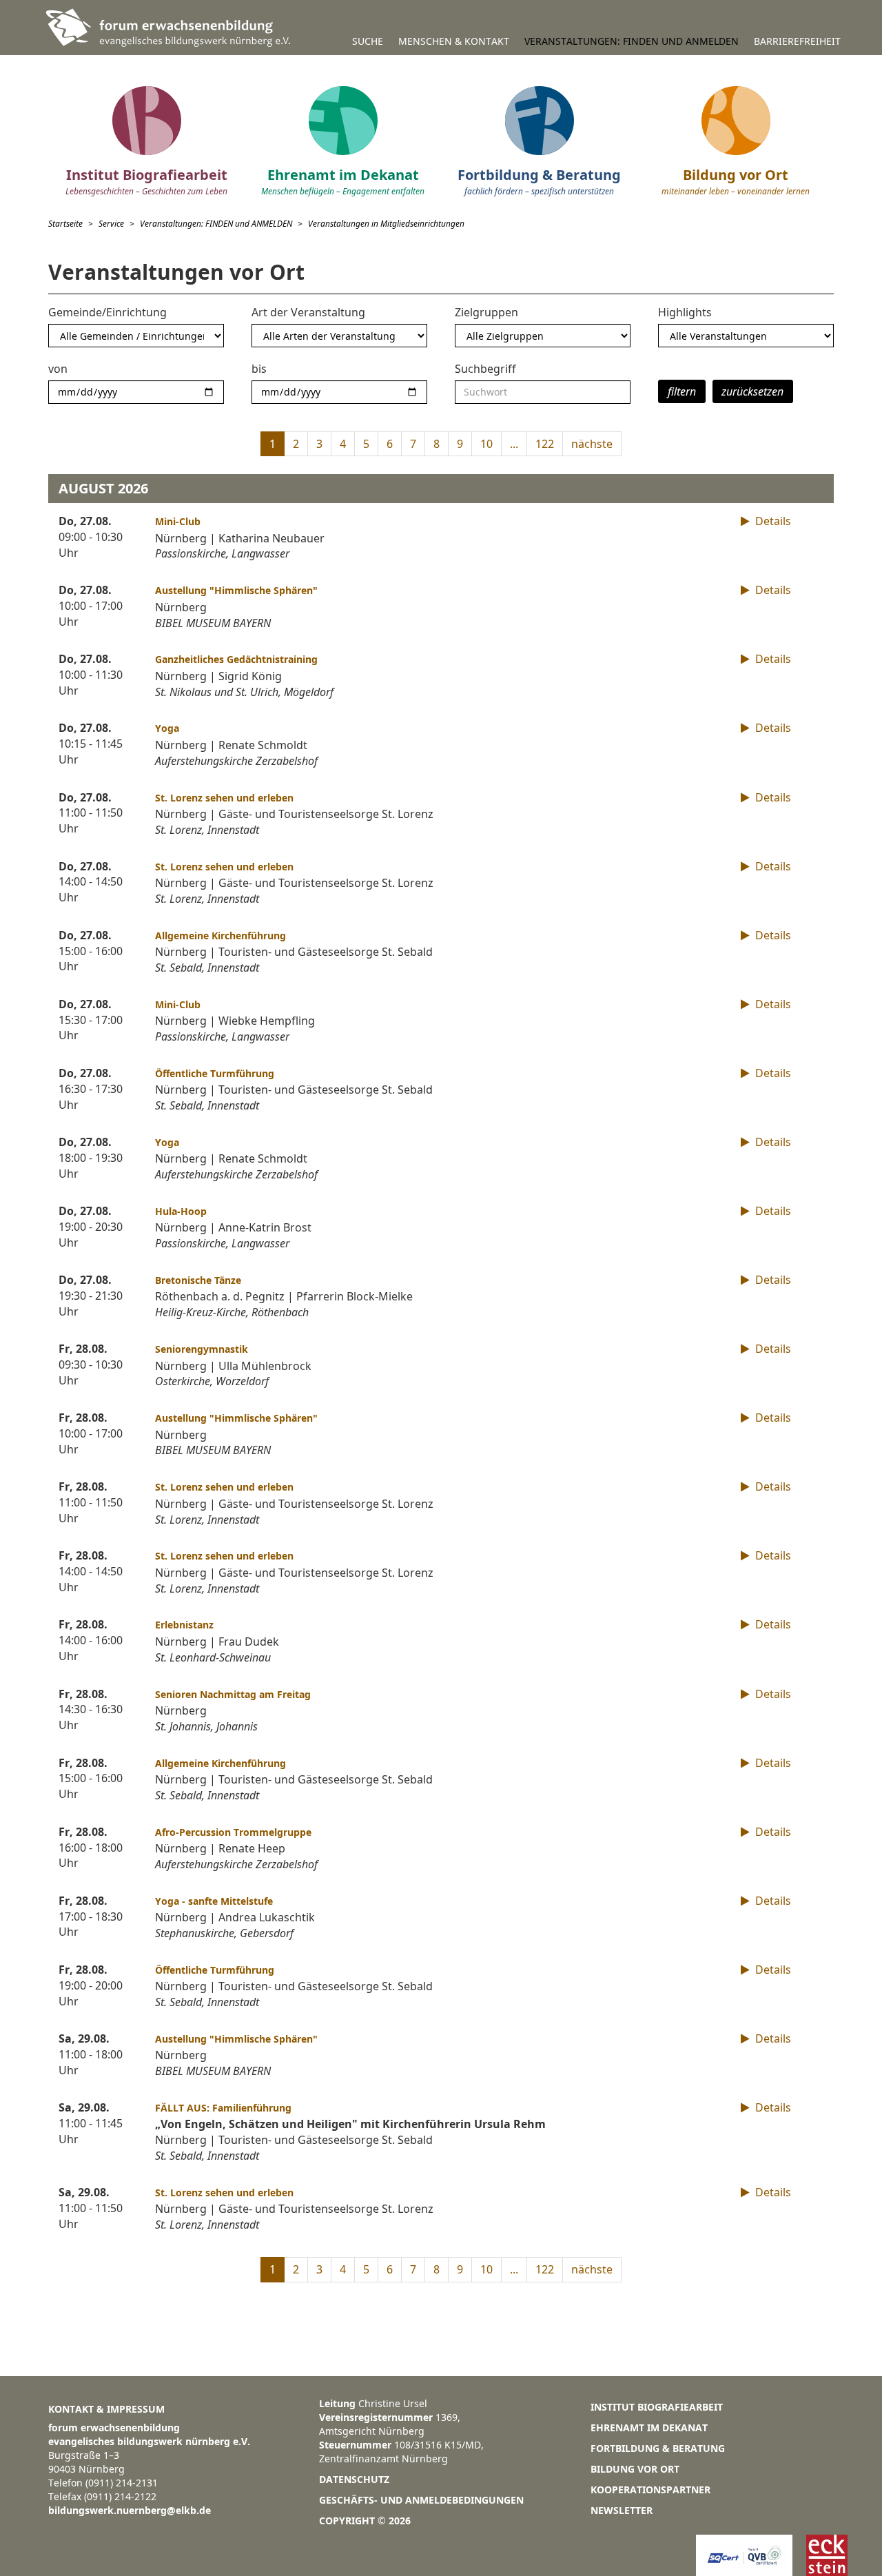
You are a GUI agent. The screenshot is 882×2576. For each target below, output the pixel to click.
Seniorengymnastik (202, 1349)
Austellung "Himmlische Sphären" (236, 590)
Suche (368, 41)
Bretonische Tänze (198, 1280)
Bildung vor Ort (635, 2469)
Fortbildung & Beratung (658, 2448)
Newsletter (622, 2510)
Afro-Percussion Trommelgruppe (233, 1832)
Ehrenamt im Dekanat (649, 2427)
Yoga (167, 728)
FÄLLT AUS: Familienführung (223, 2108)
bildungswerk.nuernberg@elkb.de (130, 2510)
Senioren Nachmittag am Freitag (233, 1694)
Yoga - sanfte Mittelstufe (214, 1901)
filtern (682, 391)
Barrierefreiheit (797, 41)
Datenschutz (354, 2479)
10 (486, 444)
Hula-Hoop (181, 1211)
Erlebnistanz (184, 1625)
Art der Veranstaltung (308, 312)
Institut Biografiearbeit (657, 2407)
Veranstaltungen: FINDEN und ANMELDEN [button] (632, 41)
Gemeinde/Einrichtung (107, 312)
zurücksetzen (752, 391)
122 (545, 444)
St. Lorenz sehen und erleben (224, 798)
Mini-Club (178, 521)
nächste (592, 444)
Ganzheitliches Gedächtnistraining (236, 659)
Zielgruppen (486, 312)
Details (772, 521)
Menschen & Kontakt (454, 41)
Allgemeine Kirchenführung (220, 936)
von (58, 369)
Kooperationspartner (650, 2490)
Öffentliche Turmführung (215, 1073)
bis (259, 369)
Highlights (685, 312)
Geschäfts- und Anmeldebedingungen (421, 2500)
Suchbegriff (485, 369)
